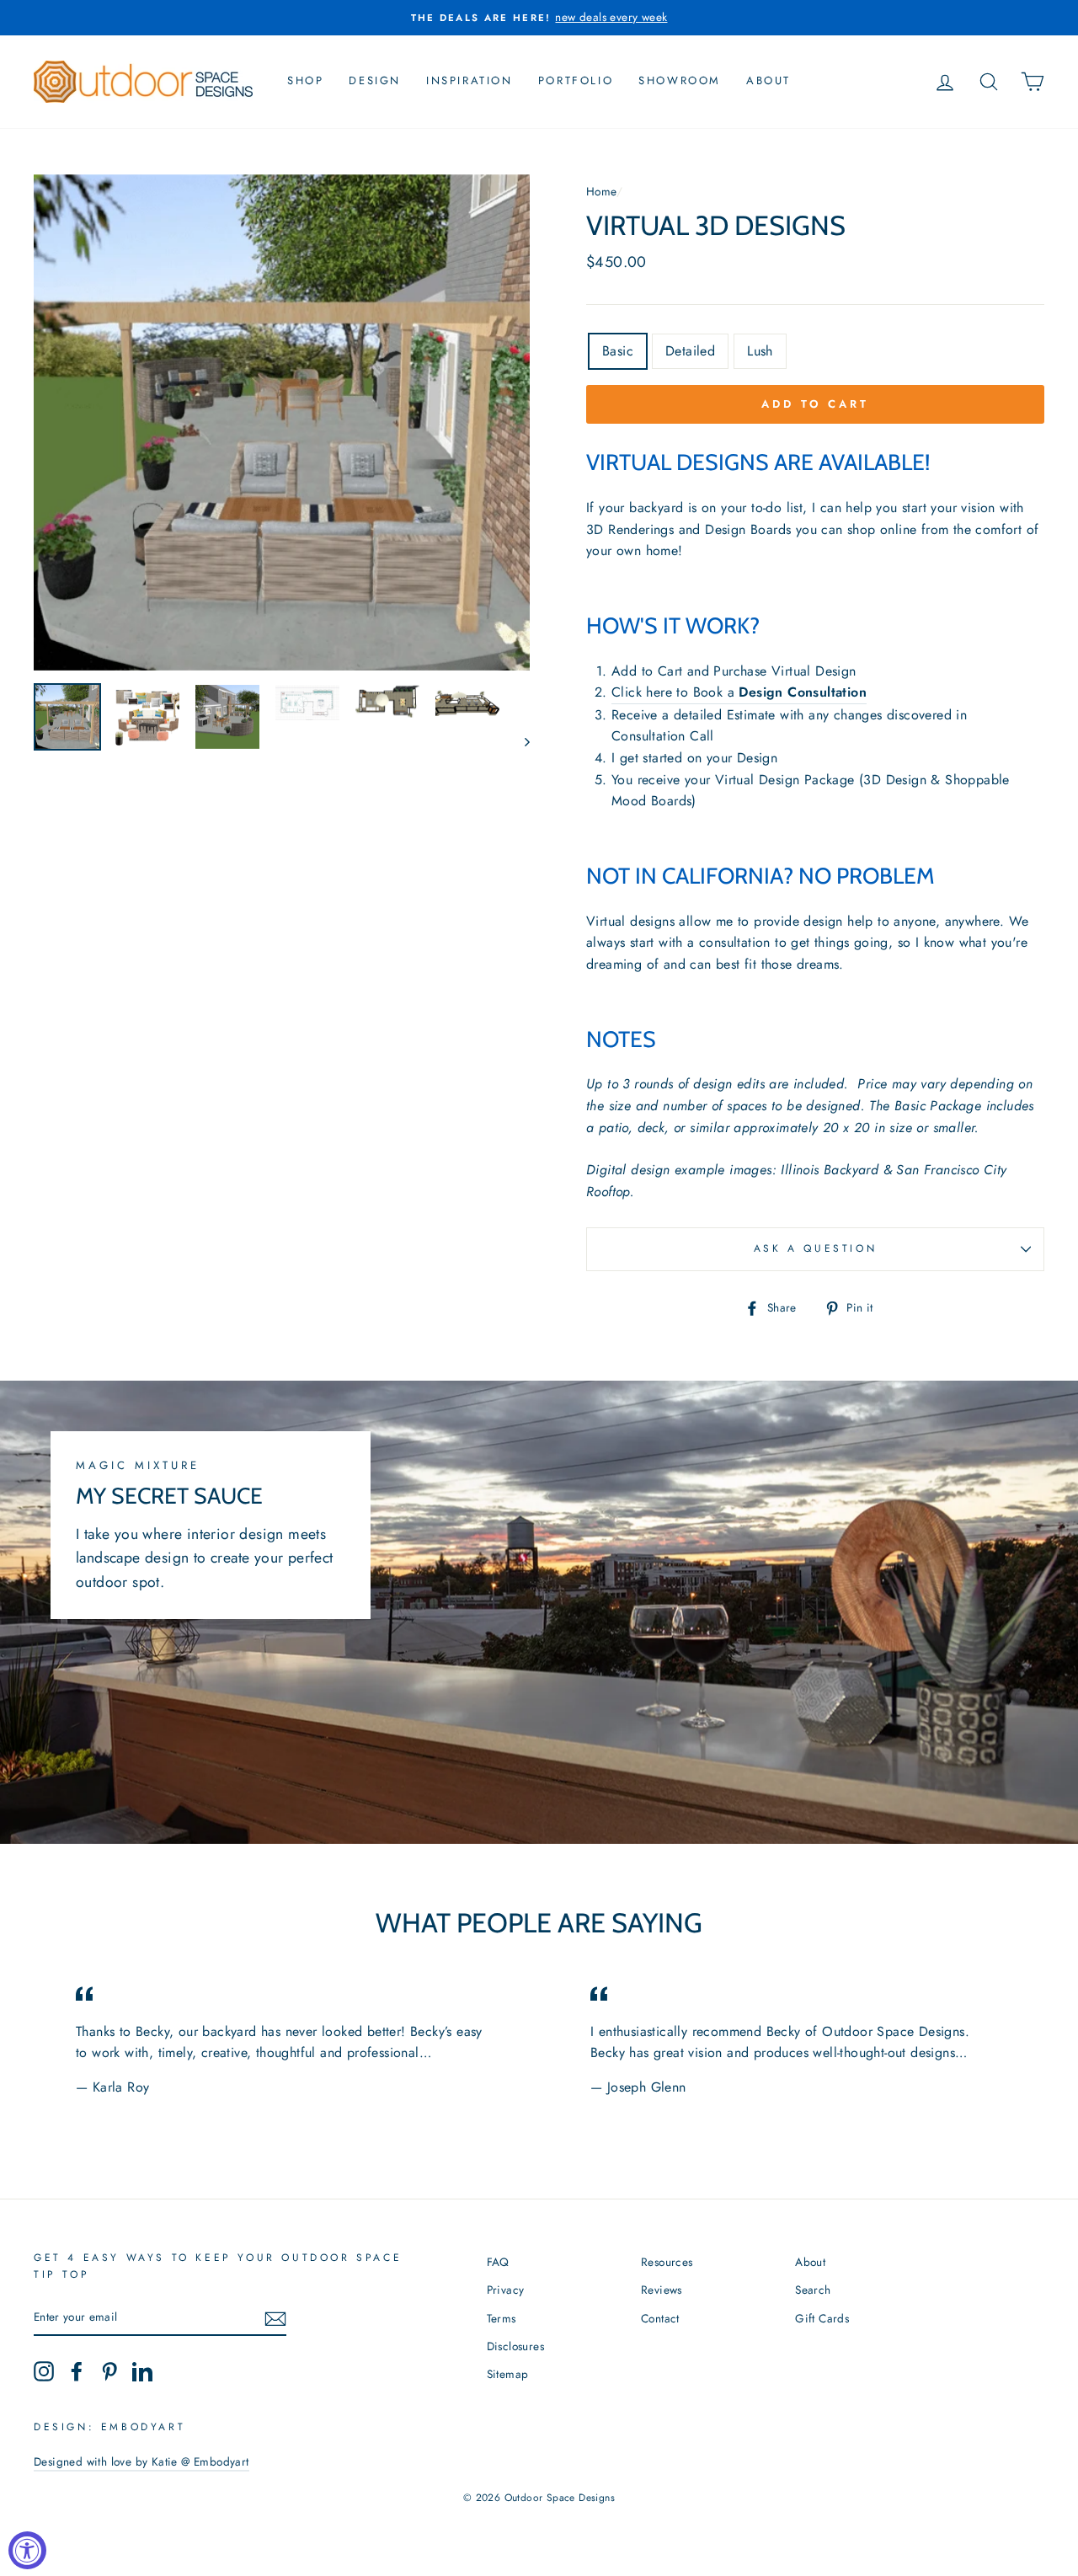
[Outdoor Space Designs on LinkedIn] (142, 2371)
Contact (660, 2318)
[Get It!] (275, 2317)
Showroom (680, 80)
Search (813, 2290)
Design (375, 80)
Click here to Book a (739, 692)
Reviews (662, 2290)
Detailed (690, 351)
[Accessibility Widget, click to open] (27, 2550)
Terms (502, 2318)
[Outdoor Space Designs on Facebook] (77, 2371)
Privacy (506, 2290)
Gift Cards (822, 2318)
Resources (667, 2262)
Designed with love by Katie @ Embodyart (141, 2461)
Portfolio (576, 80)
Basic (618, 351)
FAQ (498, 2262)
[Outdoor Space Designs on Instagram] (44, 2371)
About (768, 80)
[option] (539, 18)
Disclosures (515, 2346)
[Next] (519, 742)
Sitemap (508, 2374)
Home (601, 191)
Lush (760, 351)
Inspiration (470, 80)
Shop (305, 80)
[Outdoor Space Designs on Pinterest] (109, 2371)
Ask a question (815, 1248)
